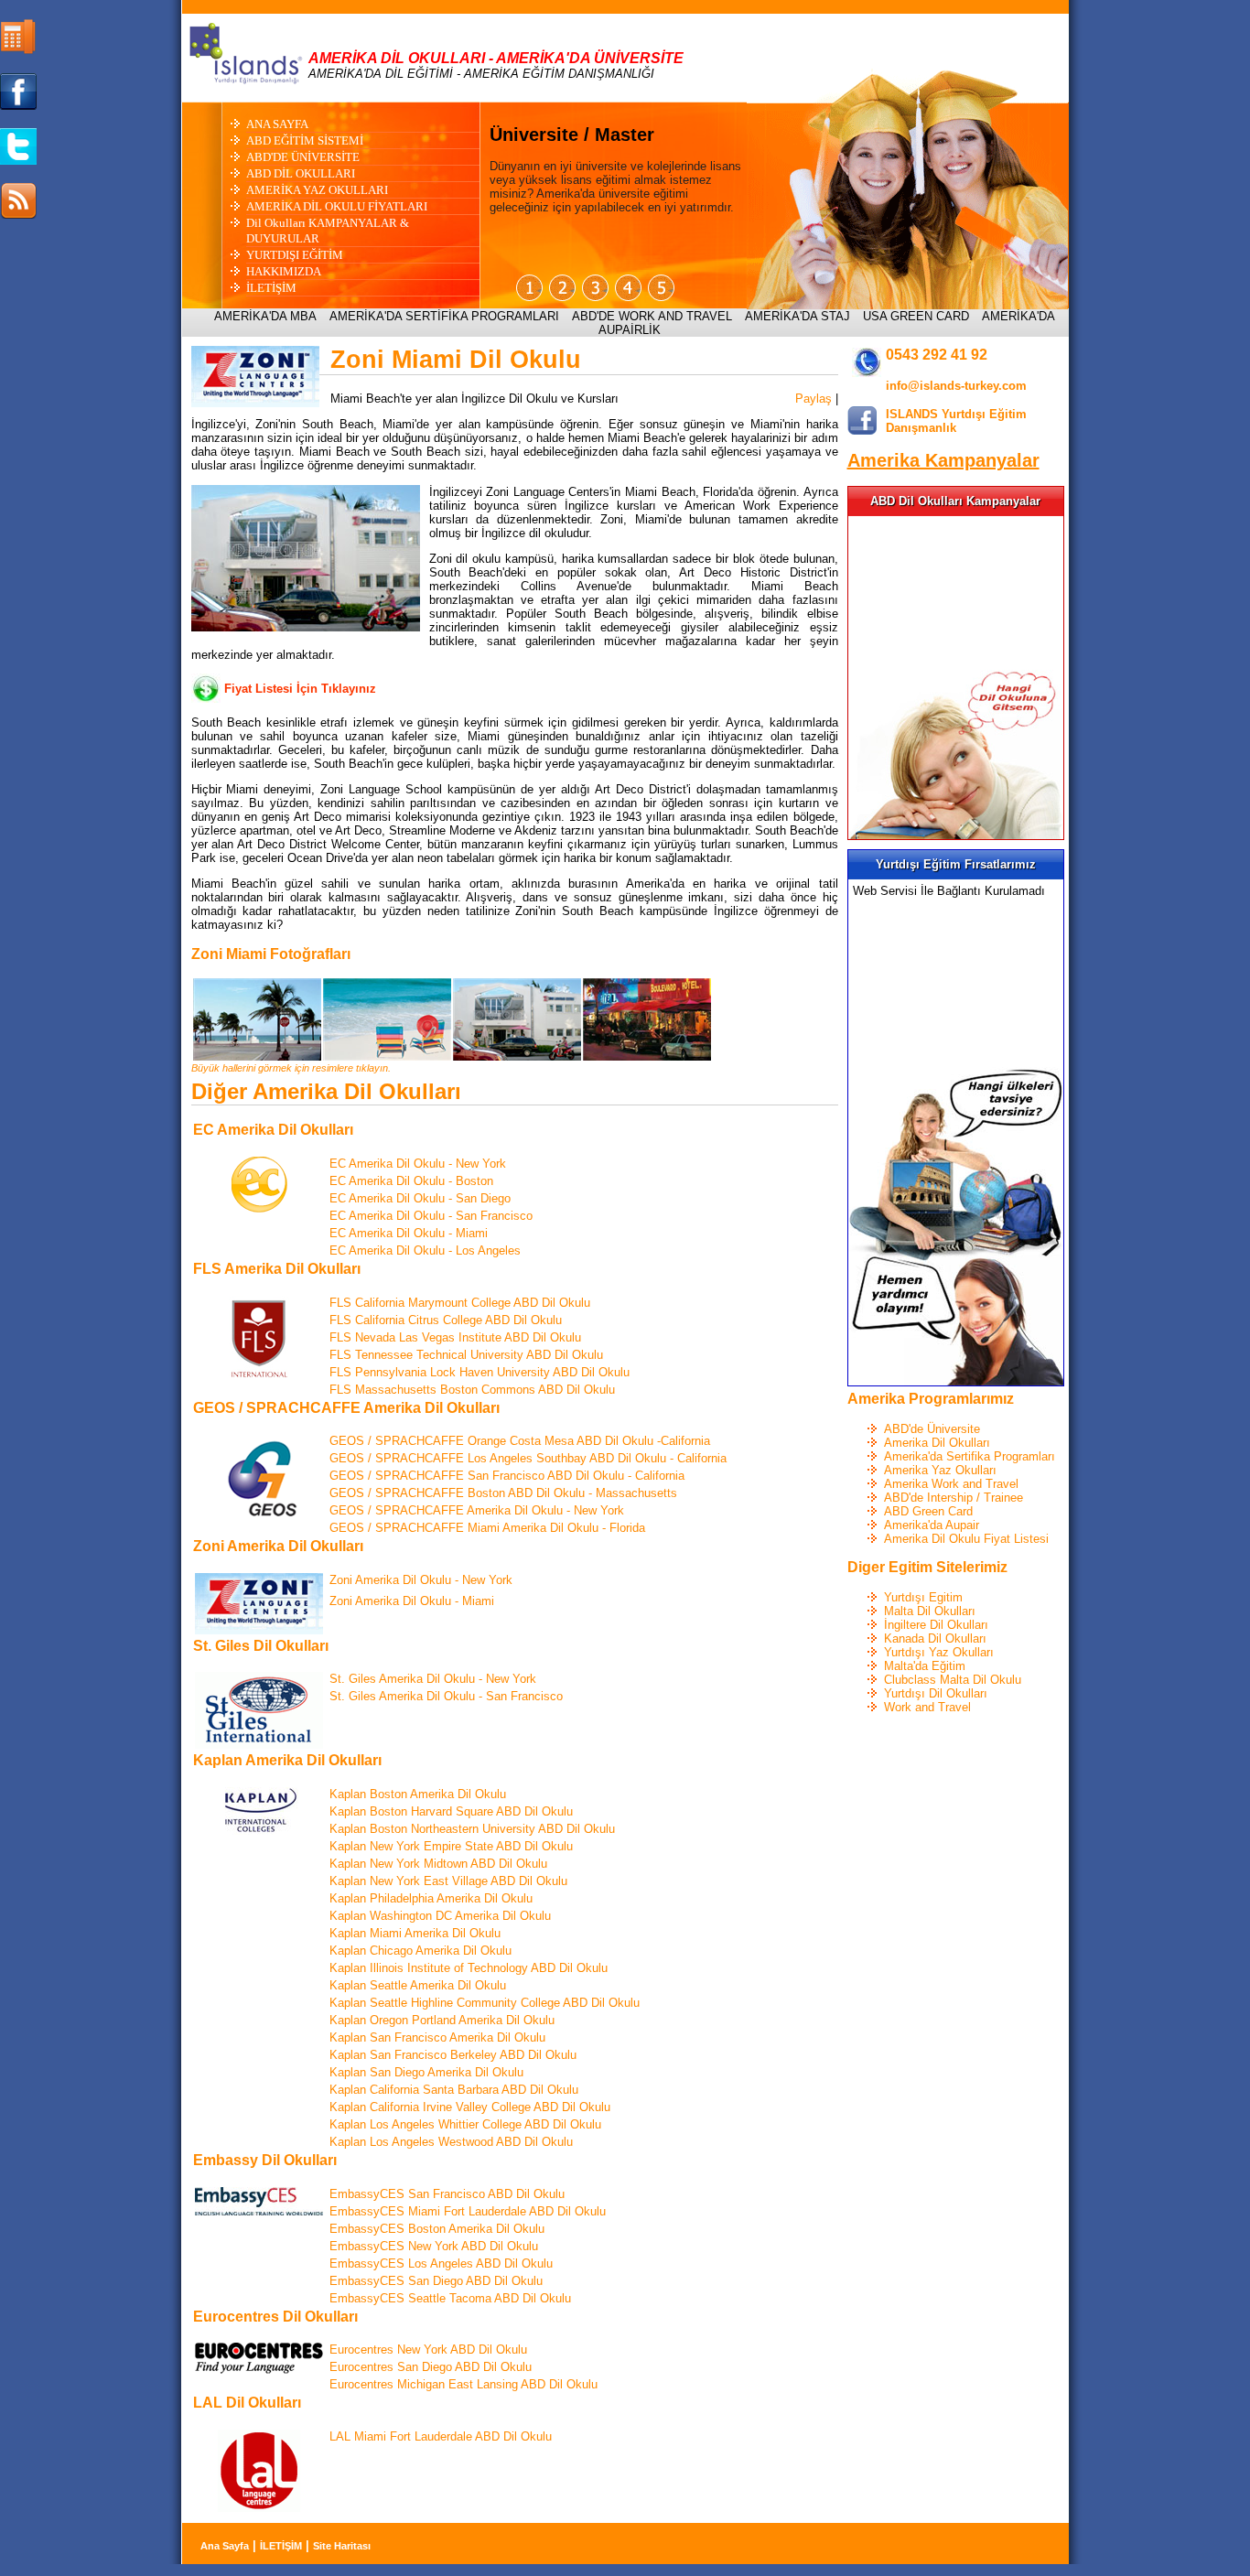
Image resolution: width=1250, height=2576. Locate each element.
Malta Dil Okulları (930, 1611)
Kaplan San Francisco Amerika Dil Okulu (437, 2037)
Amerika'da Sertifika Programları (970, 1456)
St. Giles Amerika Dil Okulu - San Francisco (446, 1696)
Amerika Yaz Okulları (940, 1470)
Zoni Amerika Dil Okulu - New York (421, 1580)
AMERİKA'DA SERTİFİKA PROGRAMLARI (444, 316)
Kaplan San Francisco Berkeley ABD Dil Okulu (453, 2055)
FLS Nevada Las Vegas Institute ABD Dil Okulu (455, 1337)
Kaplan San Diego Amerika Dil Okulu (426, 2072)
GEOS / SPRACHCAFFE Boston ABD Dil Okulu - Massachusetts (503, 1493)
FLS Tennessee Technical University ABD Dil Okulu (466, 1355)
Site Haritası (342, 2546)
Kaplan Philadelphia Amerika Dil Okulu (431, 1898)
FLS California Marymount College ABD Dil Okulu (460, 1303)
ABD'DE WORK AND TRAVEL (652, 316)
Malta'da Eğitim (925, 1666)
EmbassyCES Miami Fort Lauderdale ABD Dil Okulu (468, 2211)
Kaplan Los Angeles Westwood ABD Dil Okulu (451, 2142)
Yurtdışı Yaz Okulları (939, 1652)
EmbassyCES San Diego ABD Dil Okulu (436, 2281)
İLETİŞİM (271, 288)
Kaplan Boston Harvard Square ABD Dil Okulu (451, 1811)
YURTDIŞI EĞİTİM (295, 255)
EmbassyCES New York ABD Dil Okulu (434, 2246)
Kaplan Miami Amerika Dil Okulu (415, 1933)
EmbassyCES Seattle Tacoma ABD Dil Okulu (450, 2298)
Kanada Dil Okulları (935, 1638)
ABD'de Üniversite (932, 1429)
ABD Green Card (928, 1511)
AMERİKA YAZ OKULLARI (317, 190)
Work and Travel (927, 1707)
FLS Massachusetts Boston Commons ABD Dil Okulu (472, 1390)
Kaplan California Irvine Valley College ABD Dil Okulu (470, 2107)
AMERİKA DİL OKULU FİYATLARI (337, 206)
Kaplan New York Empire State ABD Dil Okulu (451, 1846)
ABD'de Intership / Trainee (954, 1498)
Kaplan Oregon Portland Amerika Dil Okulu (442, 2020)
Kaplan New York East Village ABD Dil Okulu (448, 1881)
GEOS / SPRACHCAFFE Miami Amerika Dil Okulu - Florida (487, 1528)
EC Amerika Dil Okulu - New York (418, 1164)
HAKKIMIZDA (284, 271)
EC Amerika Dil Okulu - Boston (411, 1181)
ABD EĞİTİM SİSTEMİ (305, 140)
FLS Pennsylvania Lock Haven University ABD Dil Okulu (480, 1372)
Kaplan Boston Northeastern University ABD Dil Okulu (472, 1829)
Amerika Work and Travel (951, 1484)
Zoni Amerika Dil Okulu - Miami (412, 1601)
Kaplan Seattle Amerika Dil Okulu (418, 1985)
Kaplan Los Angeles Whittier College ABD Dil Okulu (465, 2124)
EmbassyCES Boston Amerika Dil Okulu (437, 2229)
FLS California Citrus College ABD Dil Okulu (446, 1320)
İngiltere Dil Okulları (936, 1625)
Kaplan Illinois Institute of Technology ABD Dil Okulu (469, 1968)
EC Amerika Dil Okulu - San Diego (420, 1198)
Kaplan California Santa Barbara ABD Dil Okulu (454, 2090)
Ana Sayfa (225, 2546)
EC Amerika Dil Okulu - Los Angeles (425, 1250)
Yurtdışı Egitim (923, 1597)
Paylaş (814, 399)
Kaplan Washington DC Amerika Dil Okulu (440, 1916)
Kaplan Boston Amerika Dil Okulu (418, 1794)
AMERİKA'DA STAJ (797, 316)
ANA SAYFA (277, 124)
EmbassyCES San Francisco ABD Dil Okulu (447, 2194)
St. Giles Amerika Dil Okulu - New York (433, 1679)
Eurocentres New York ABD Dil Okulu (428, 2350)
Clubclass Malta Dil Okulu (953, 1680)
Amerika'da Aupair (932, 1525)
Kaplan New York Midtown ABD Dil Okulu (438, 1864)
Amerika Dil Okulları (937, 1443)
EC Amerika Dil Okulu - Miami (409, 1233)
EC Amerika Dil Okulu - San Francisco (431, 1216)
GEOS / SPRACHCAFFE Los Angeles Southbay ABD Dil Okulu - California (528, 1458)
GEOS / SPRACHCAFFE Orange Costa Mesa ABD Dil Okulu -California (520, 1441)
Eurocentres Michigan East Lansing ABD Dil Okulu (463, 2384)
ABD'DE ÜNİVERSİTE (303, 157)
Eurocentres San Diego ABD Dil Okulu (431, 2367)
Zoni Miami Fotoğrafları (271, 954)
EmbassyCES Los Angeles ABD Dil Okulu (441, 2263)
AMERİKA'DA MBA (265, 316)
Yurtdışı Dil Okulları (936, 1693)
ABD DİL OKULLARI (301, 173)
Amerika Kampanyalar (943, 460)
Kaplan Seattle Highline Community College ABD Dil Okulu (485, 2003)
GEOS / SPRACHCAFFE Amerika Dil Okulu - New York (477, 1510)
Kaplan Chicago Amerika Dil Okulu (420, 1951)
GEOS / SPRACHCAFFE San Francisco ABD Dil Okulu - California (507, 1476)
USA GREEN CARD (916, 316)
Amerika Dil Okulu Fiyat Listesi (966, 1539)
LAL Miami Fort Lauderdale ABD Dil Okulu (441, 2436)
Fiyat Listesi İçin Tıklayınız (300, 689)
